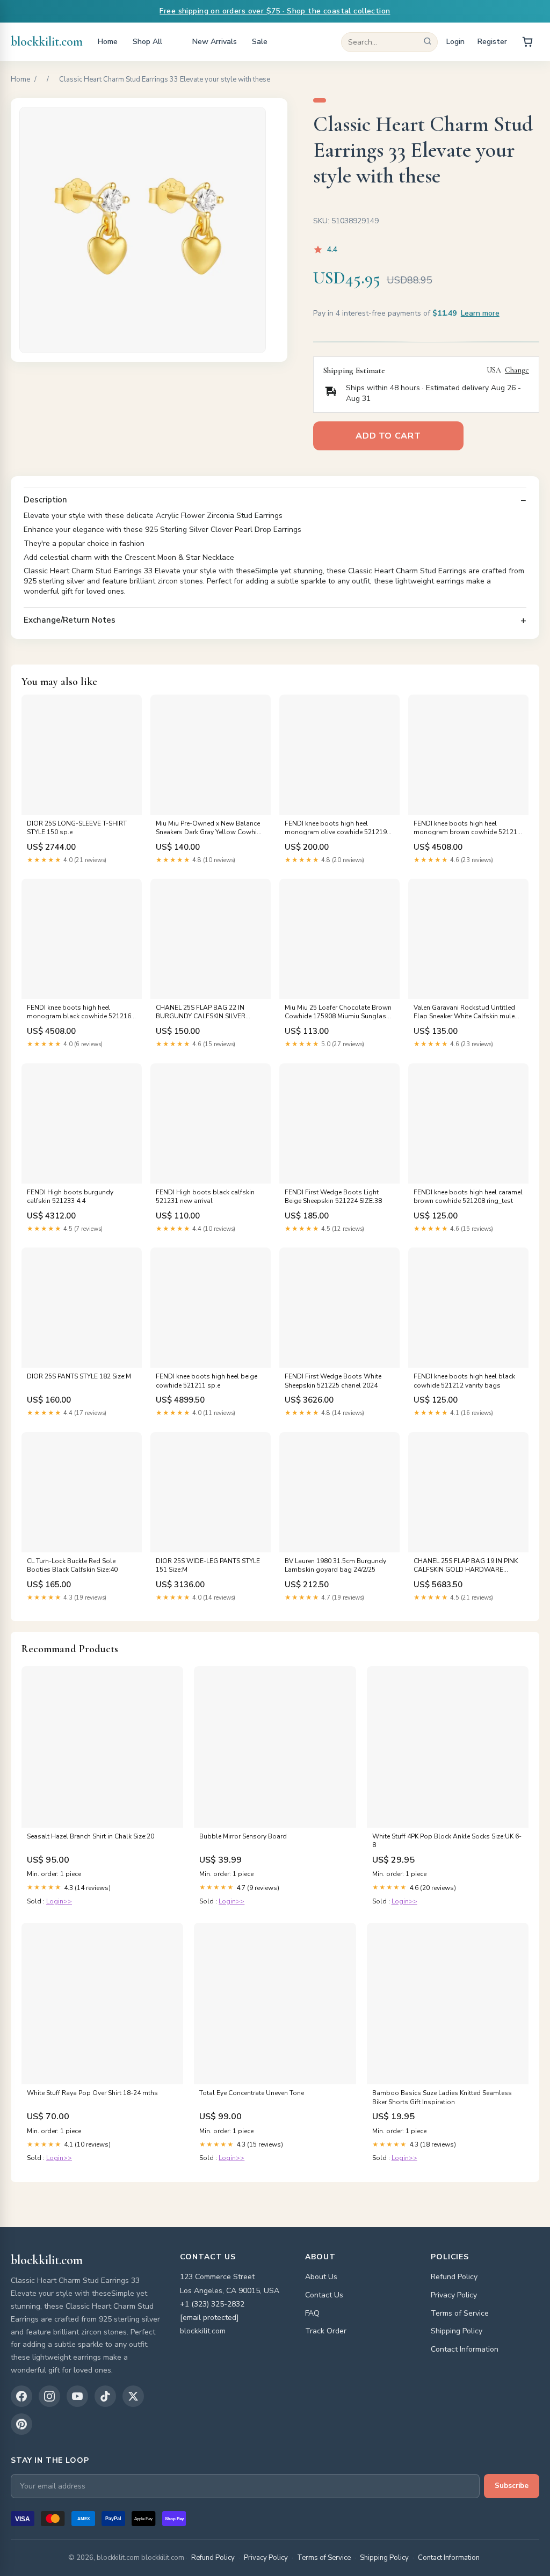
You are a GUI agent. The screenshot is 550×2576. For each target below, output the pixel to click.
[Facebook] (21, 2396)
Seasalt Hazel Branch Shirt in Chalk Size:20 (91, 1836)
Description (45, 500)
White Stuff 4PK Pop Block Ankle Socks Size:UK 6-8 (447, 1841)
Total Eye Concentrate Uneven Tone (252, 2093)
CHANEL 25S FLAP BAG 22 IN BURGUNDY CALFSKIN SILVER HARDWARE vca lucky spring (201, 1012)
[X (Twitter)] (133, 2396)
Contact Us (324, 2295)
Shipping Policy (457, 2331)
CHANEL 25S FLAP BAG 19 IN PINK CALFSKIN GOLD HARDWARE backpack (466, 1566)
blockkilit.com (47, 42)
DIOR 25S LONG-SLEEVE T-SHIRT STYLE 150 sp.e (77, 828)
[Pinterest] (21, 2424)
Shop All (147, 42)
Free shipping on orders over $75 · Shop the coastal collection (275, 11)
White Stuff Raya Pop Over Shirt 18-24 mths (92, 2093)
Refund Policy (454, 2277)
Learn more (480, 313)
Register (492, 42)
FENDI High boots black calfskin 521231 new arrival (205, 1196)
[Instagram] (49, 2396)
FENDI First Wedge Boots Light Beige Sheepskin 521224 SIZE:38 (333, 1196)
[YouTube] (77, 2396)
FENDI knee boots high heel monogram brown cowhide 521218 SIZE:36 (467, 828)
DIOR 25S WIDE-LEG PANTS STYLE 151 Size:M (208, 1565)
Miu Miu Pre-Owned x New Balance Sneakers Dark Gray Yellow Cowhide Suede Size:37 (210, 828)
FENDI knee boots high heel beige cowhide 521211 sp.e (207, 1381)
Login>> (59, 1901)
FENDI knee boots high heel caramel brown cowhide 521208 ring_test (468, 1196)
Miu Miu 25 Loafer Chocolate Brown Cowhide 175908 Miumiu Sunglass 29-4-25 (338, 1012)
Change (517, 370)
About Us (321, 2277)
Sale (260, 42)
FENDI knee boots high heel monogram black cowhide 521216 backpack (79, 1012)
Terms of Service (460, 2313)
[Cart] (527, 42)
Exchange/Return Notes (70, 620)
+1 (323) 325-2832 (212, 2304)
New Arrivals (215, 42)
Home (108, 42)
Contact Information (465, 2349)
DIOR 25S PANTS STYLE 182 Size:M (79, 1376)
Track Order (326, 2331)
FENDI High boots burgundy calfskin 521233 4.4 (70, 1196)
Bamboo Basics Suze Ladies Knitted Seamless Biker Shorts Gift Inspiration (442, 2097)
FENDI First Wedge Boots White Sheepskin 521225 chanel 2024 (333, 1381)
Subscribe (512, 2486)
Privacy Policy (454, 2295)
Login (455, 42)
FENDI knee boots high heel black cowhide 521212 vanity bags (464, 1381)
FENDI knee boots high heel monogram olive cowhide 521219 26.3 (336, 828)
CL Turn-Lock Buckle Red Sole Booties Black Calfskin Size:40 (72, 1565)
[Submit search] (428, 42)
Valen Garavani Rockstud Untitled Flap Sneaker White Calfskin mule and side (464, 1012)
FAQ (312, 2313)
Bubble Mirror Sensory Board (243, 1836)
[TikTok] (105, 2396)
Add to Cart (388, 436)
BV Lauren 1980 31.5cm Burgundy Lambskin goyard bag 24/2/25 (335, 1565)
